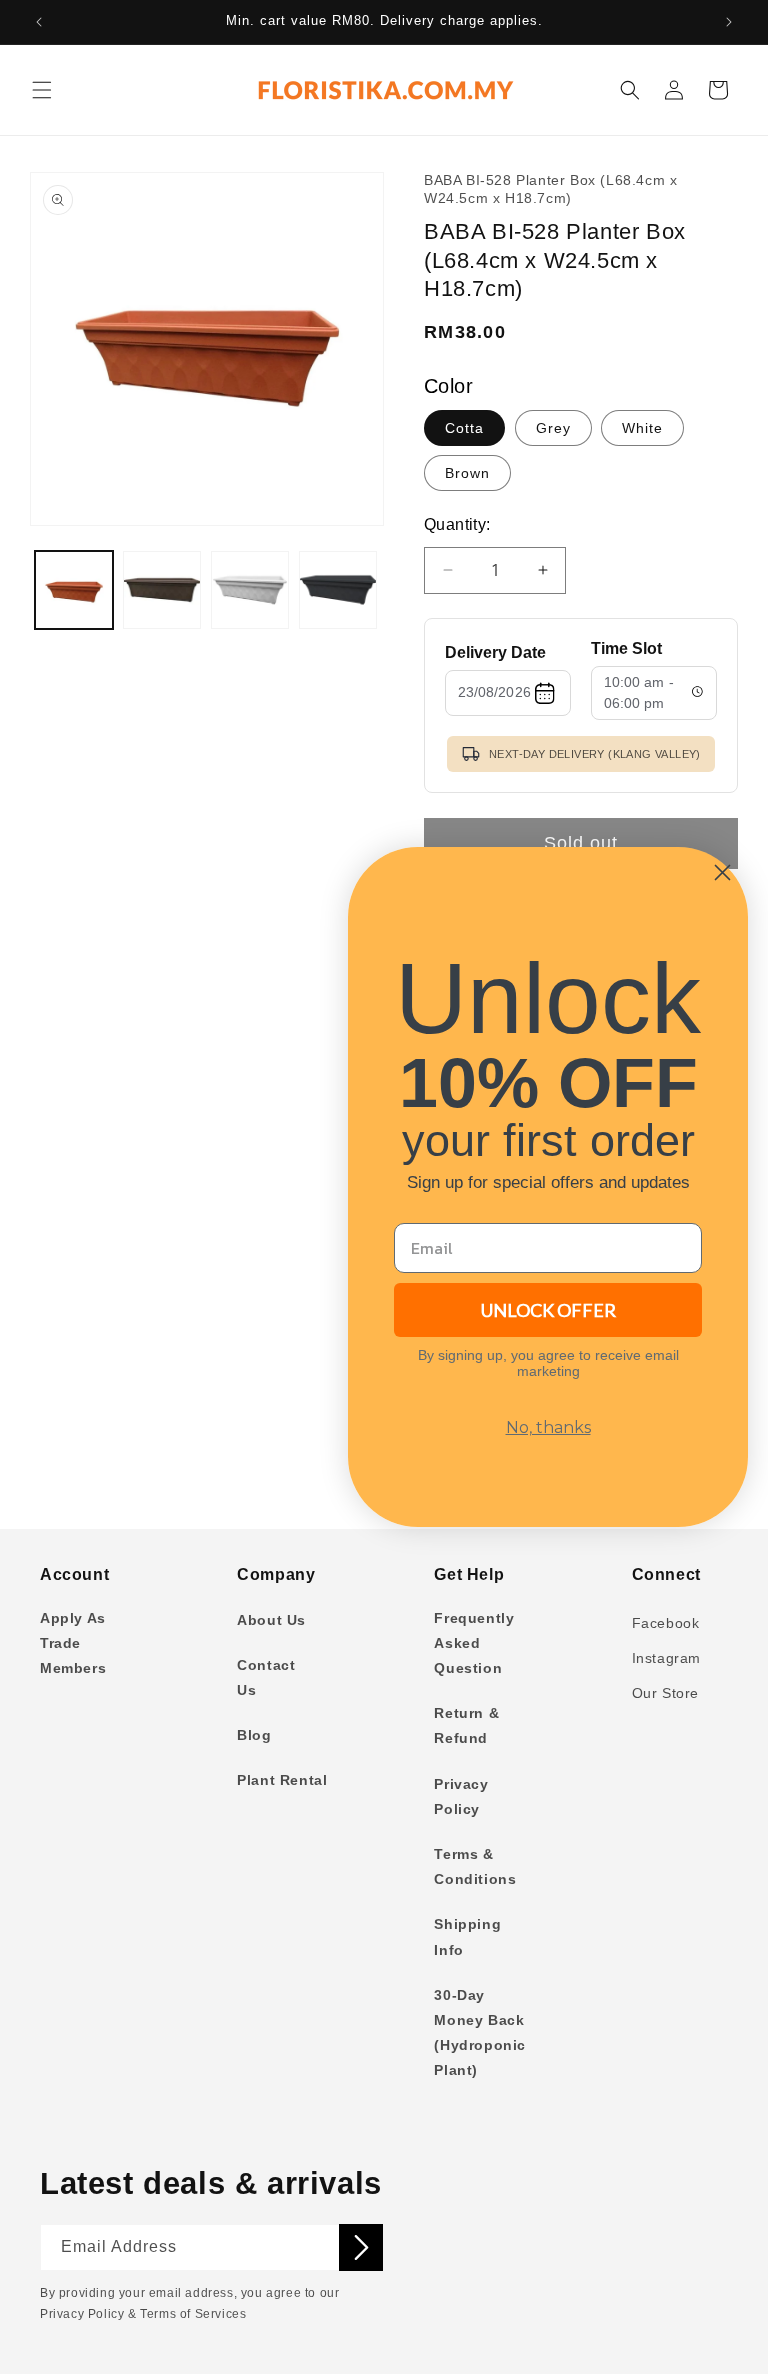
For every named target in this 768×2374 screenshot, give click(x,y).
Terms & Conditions (475, 1866)
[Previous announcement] (39, 22)
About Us (271, 1620)
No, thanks (548, 1427)
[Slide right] (354, 361)
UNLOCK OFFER (548, 1310)
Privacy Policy (461, 1796)
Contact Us (266, 1677)
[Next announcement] (729, 22)
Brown (467, 473)
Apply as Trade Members (73, 1643)
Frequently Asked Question (474, 1643)
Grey (553, 428)
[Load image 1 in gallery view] (74, 590)
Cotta (464, 428)
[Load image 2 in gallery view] (162, 590)
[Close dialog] (722, 872)
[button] (42, 90)
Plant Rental (282, 1780)
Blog (254, 1735)
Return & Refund (466, 1725)
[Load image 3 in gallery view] (250, 590)
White (642, 428)
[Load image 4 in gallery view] (338, 590)
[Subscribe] (361, 2247)
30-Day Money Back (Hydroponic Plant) (480, 2033)
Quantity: (457, 524)
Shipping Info (467, 1936)
